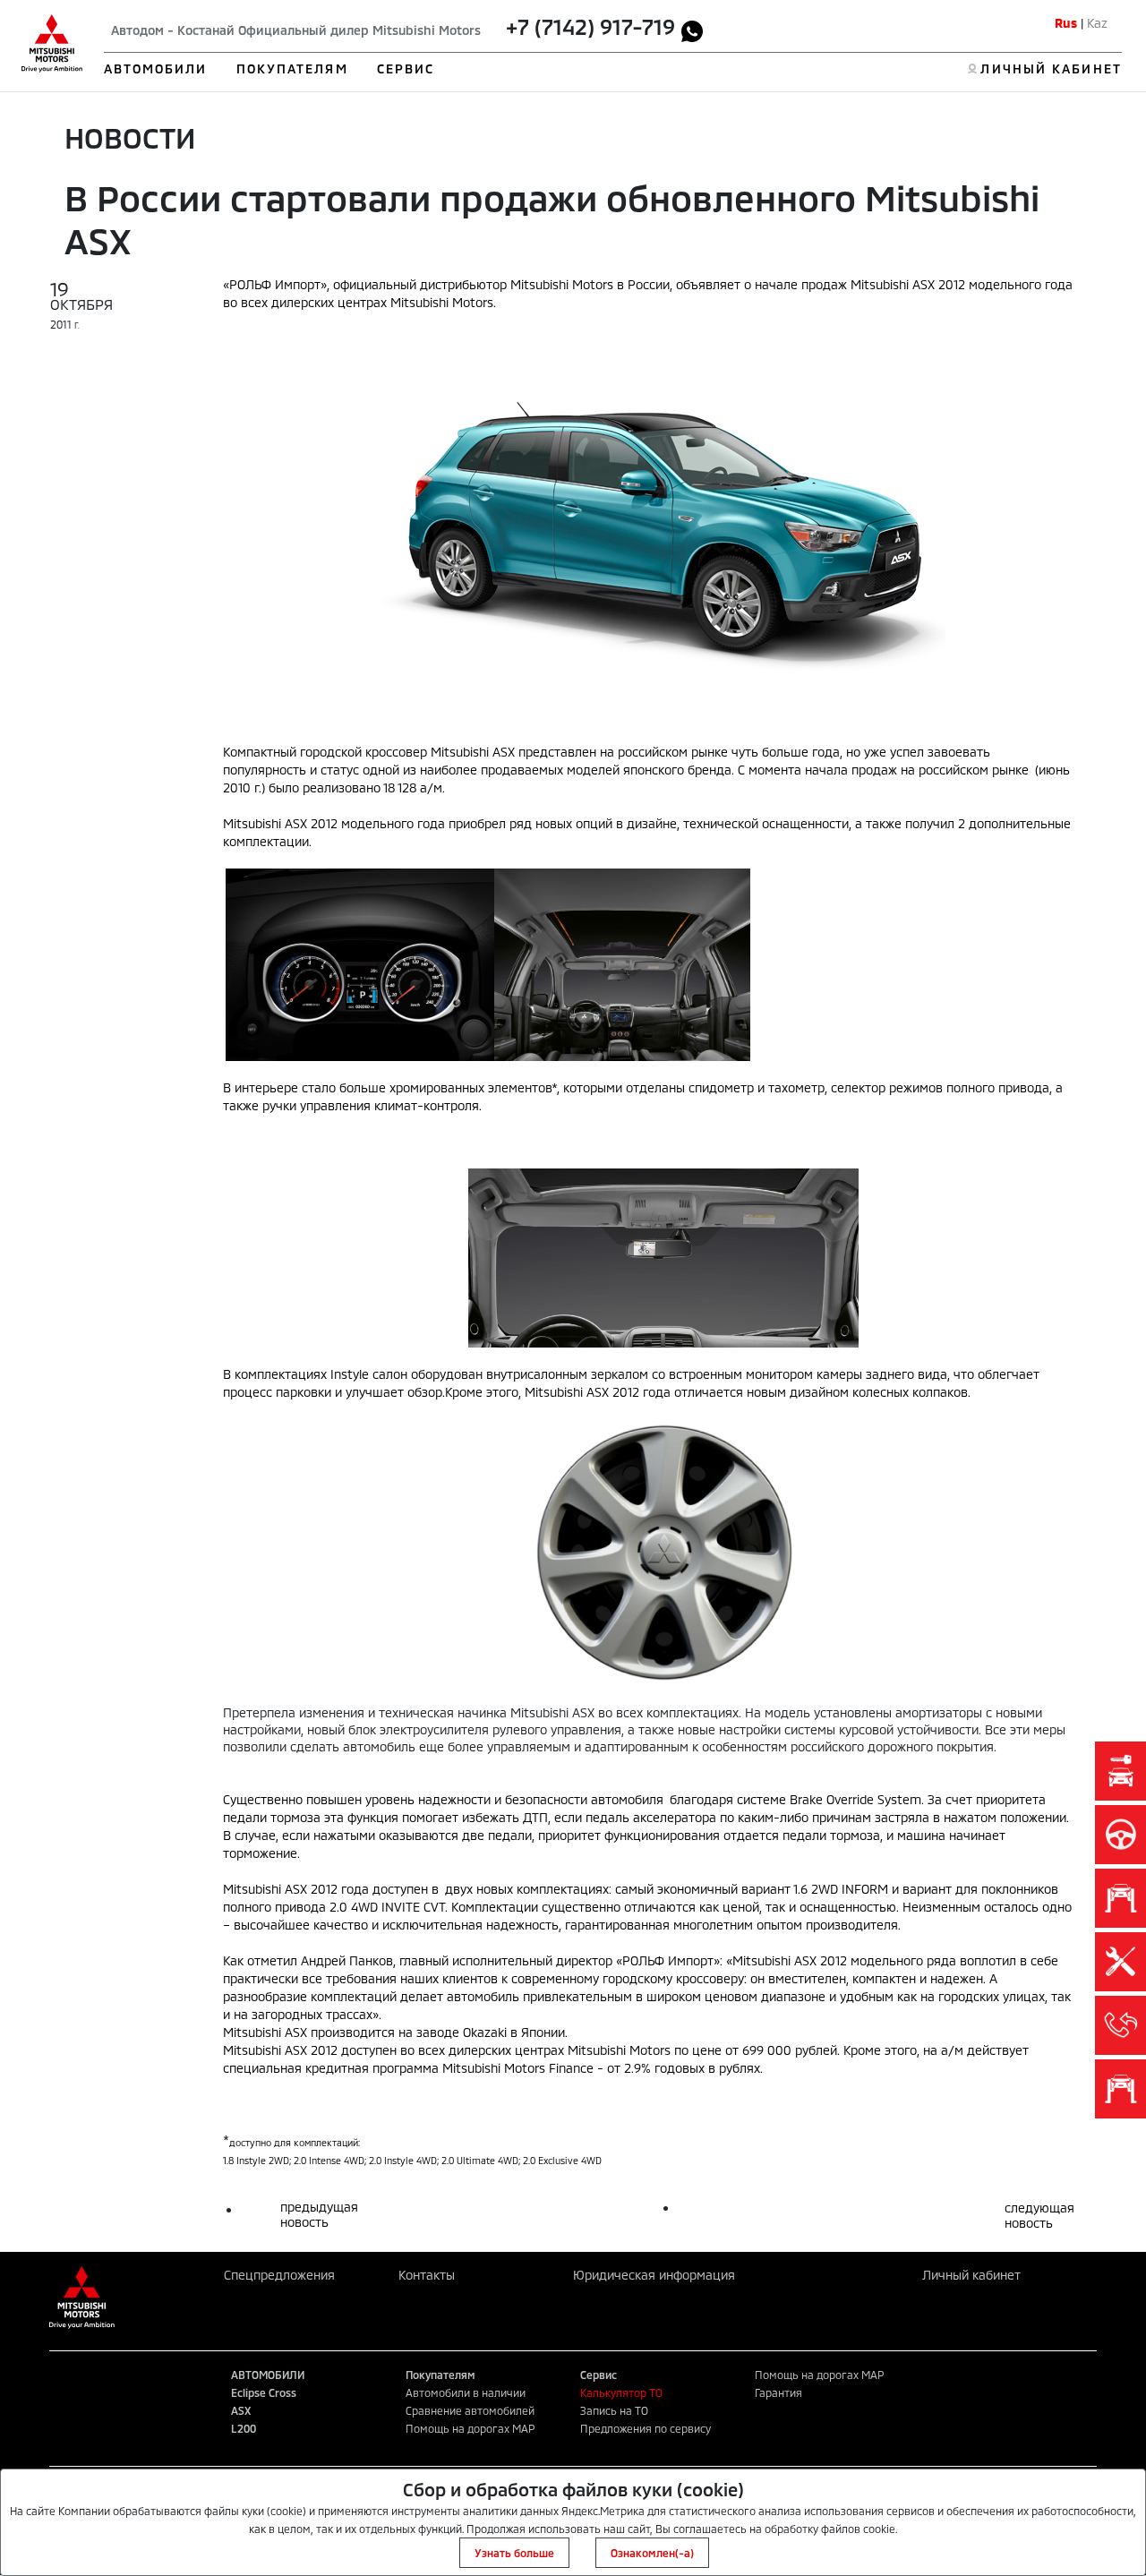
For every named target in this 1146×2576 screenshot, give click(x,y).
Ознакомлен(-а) (652, 2553)
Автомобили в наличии (466, 2392)
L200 (244, 2428)
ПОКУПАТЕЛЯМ (292, 68)
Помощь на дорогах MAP (470, 2428)
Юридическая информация (654, 2275)
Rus (1066, 23)
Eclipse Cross (264, 2392)
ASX (241, 2410)
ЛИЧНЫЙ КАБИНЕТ (1051, 68)
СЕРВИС (406, 68)
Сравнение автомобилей (470, 2410)
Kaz (1097, 23)
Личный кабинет (971, 2275)
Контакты (427, 2275)
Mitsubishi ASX (265, 1889)
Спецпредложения (279, 2275)
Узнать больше (514, 2553)
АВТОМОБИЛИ (156, 68)
